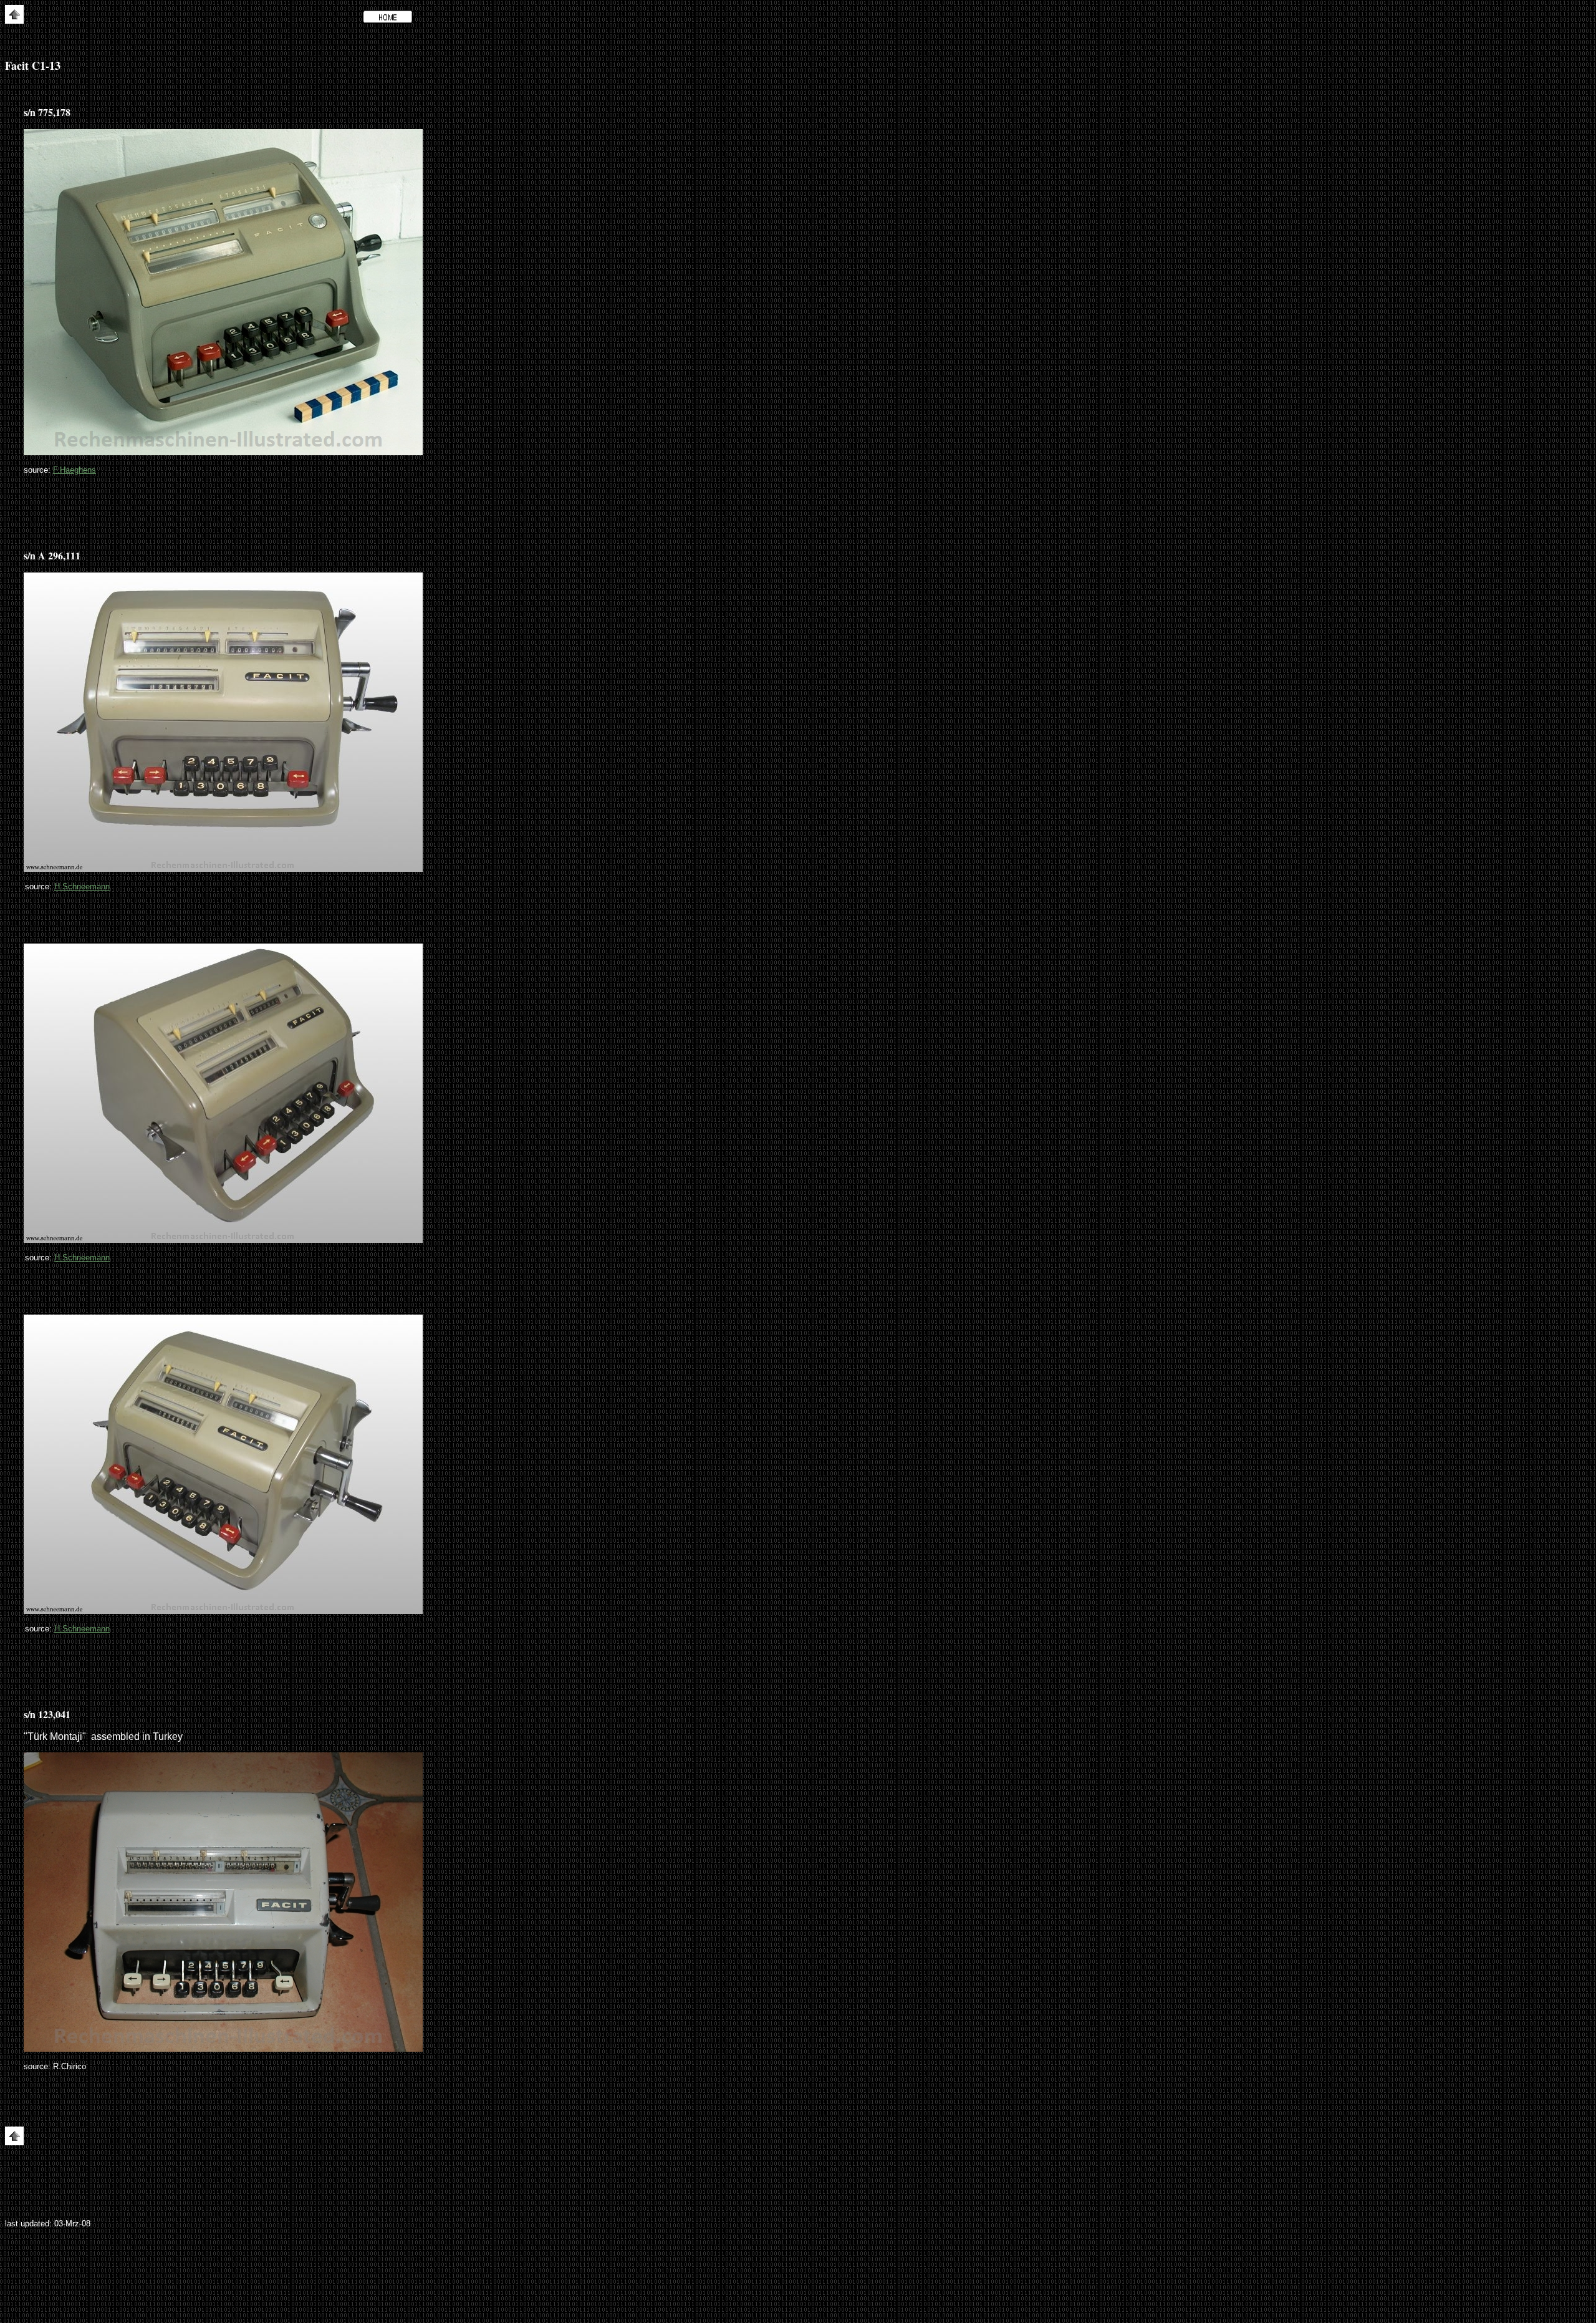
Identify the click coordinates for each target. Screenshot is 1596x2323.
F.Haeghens (75, 470)
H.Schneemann (82, 886)
